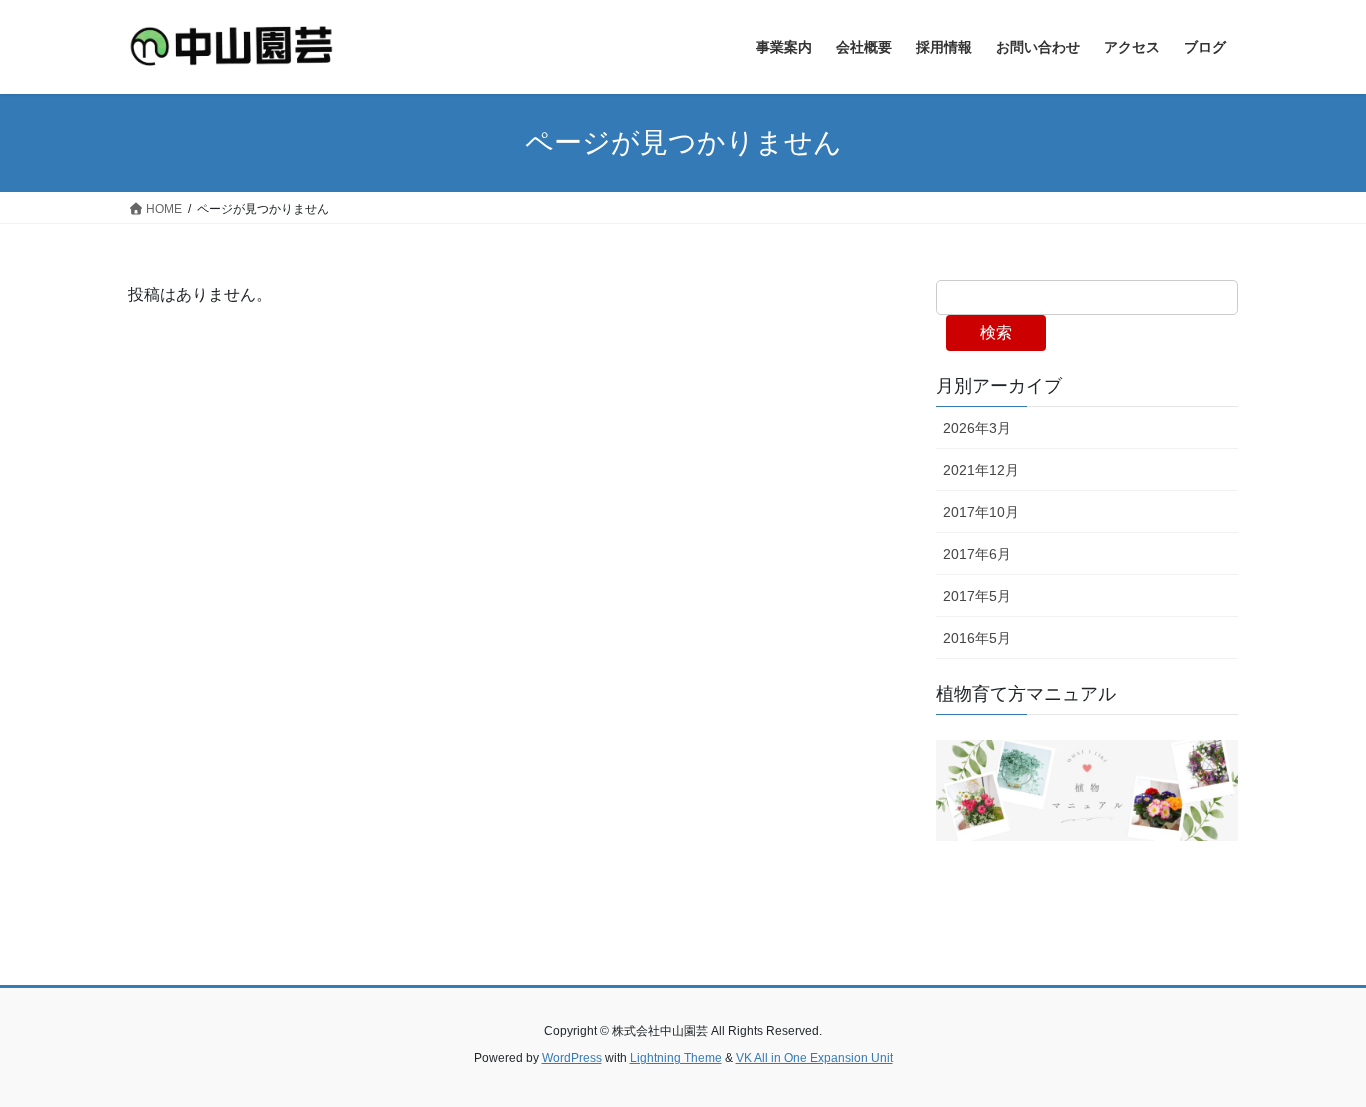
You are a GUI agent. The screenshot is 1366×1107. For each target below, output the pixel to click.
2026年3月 (977, 428)
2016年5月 (977, 638)
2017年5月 (977, 596)
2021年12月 (981, 470)
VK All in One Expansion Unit (814, 1058)
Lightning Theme (676, 1058)
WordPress (572, 1058)
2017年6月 (977, 554)
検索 (996, 332)
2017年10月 (981, 512)
